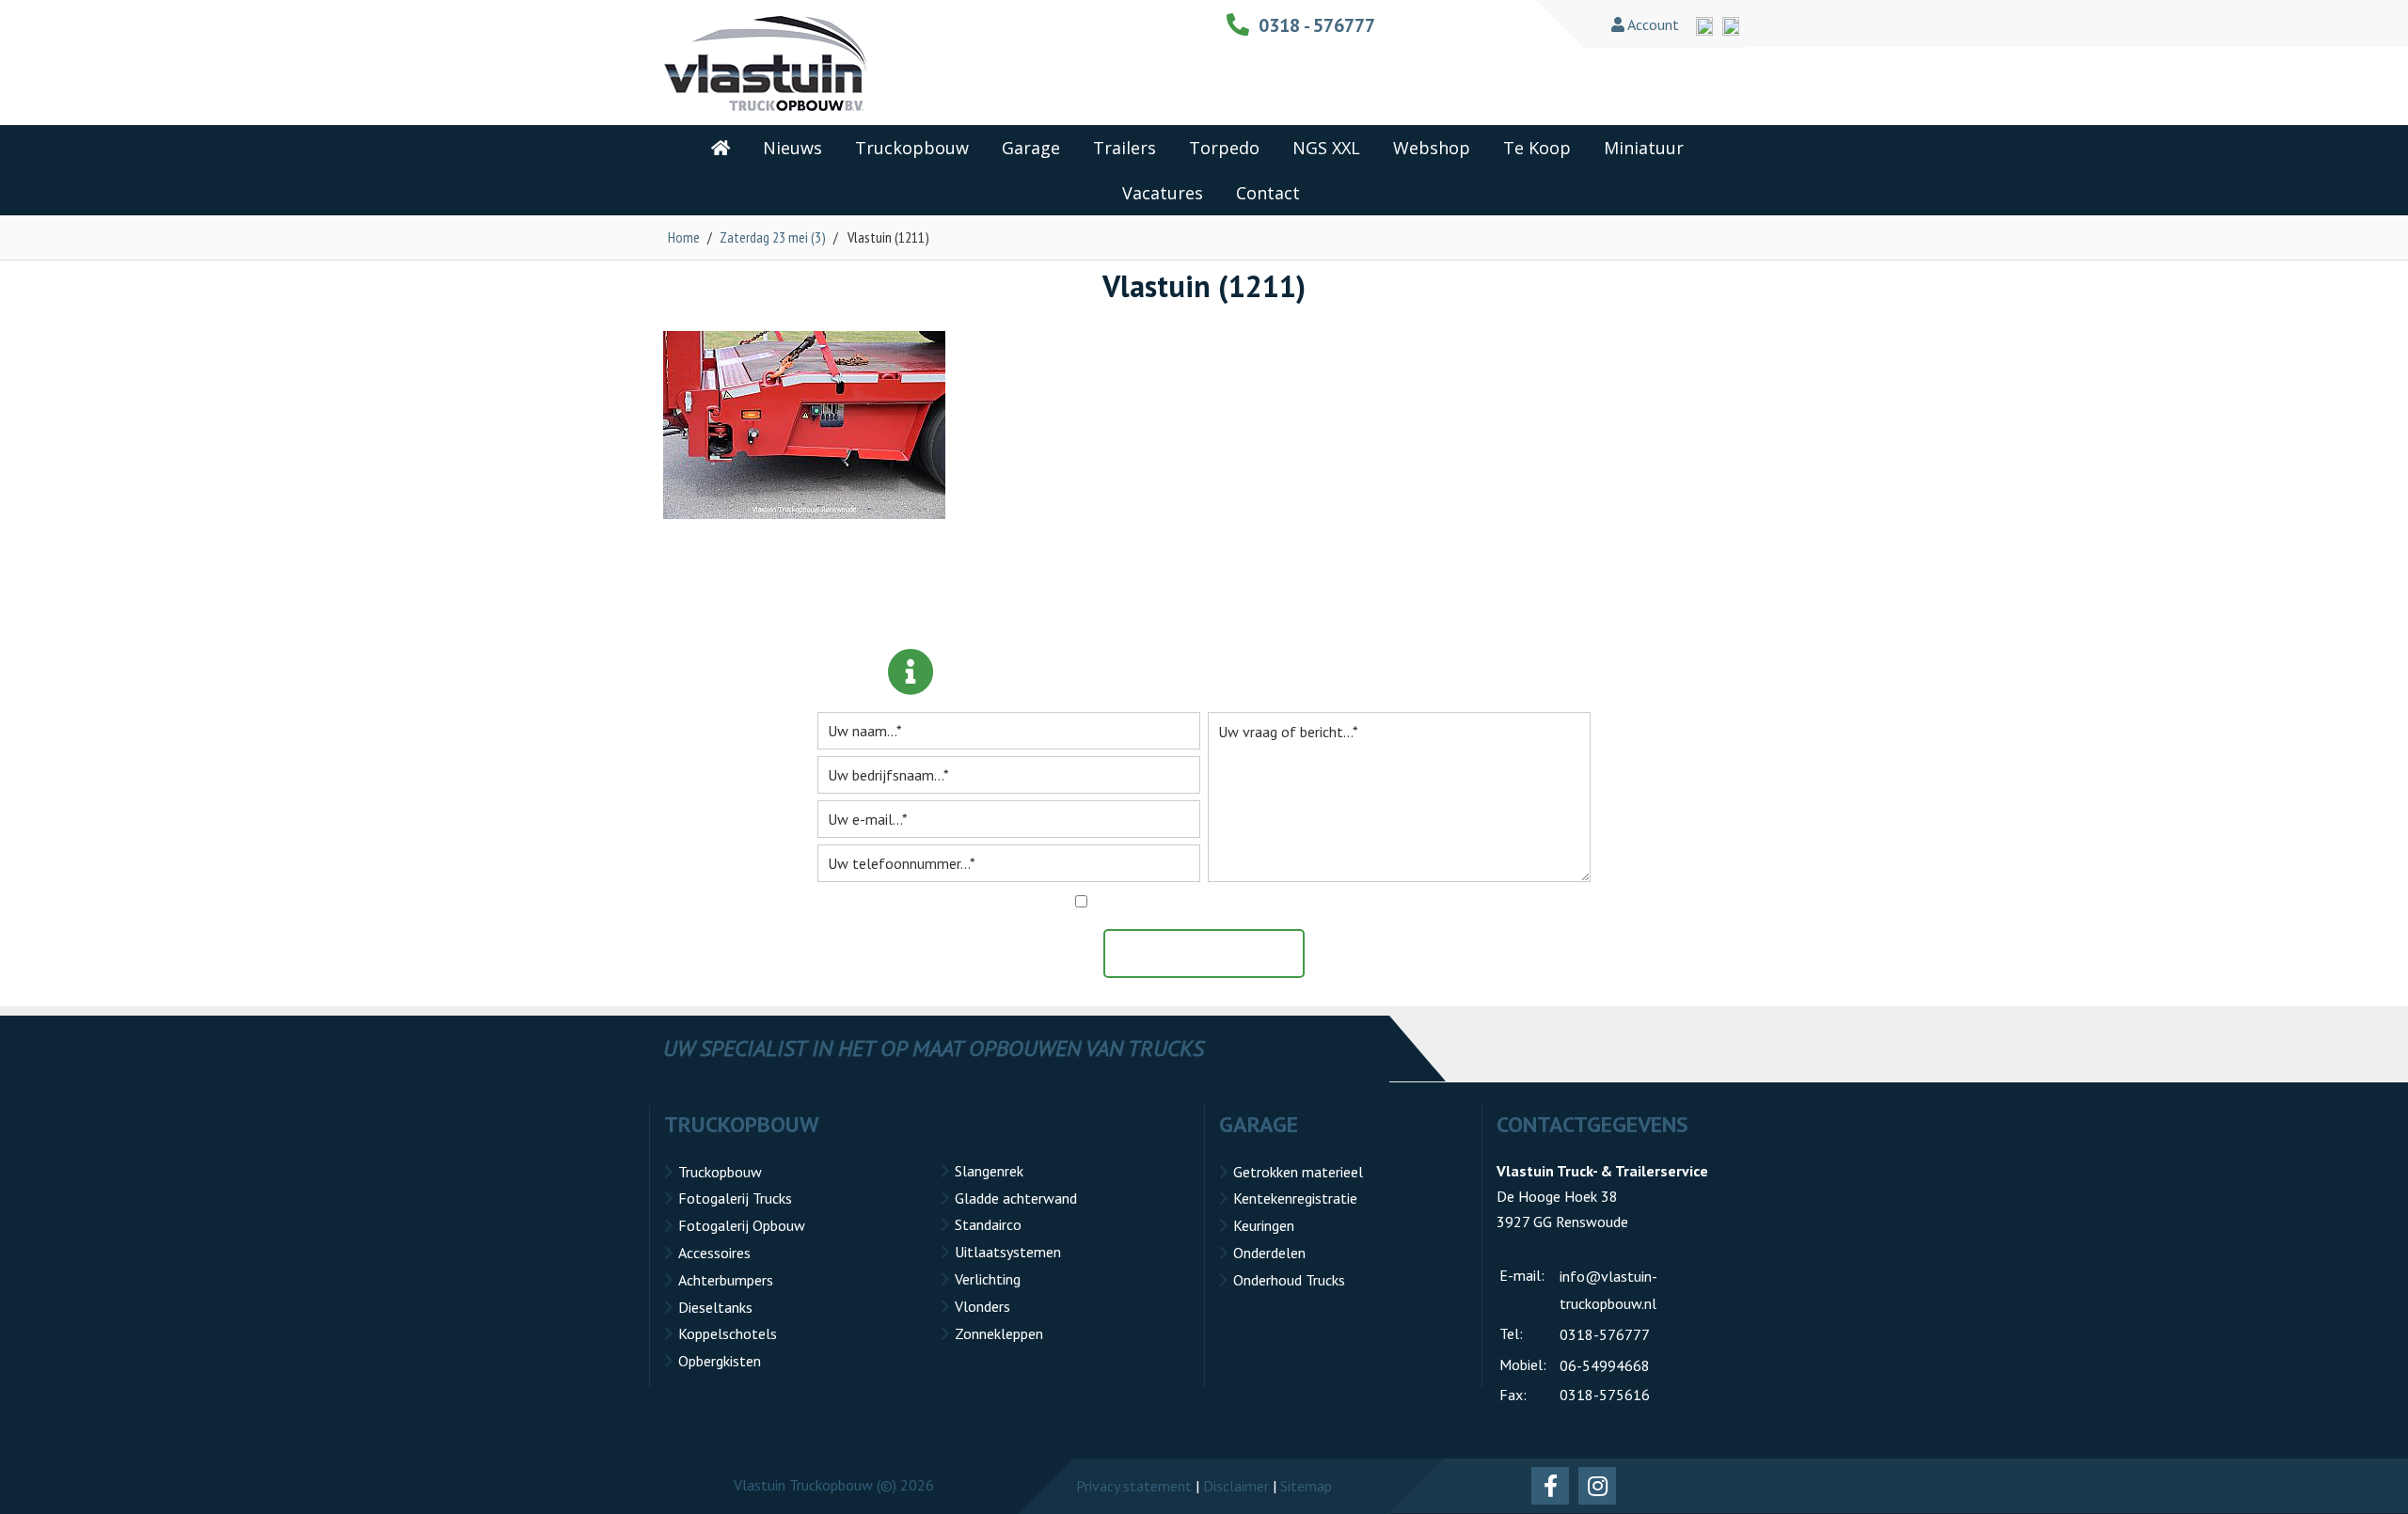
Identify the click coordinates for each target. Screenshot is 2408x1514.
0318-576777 (1605, 1334)
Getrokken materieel (1298, 1172)
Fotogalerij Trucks (735, 1198)
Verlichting (988, 1279)
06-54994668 (1605, 1365)
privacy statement (1294, 902)
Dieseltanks (715, 1307)
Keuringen (1264, 1225)
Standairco (988, 1224)
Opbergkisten (720, 1361)
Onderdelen (1269, 1253)
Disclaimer (1236, 1486)
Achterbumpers (726, 1280)
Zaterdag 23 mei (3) (773, 237)
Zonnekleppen (999, 1333)
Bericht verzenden (1213, 954)
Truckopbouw (720, 1172)
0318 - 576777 (1317, 25)
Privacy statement (1134, 1486)
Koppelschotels (728, 1333)
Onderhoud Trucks (1289, 1280)
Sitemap (1306, 1486)
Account (1652, 24)
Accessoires (714, 1253)
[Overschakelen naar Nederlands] (1731, 26)
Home (684, 237)
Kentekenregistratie (1295, 1198)
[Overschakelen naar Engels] (1704, 26)
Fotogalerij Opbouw (742, 1225)
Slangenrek (989, 1171)
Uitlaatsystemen (1008, 1252)
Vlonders (982, 1306)
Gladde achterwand (1016, 1198)
